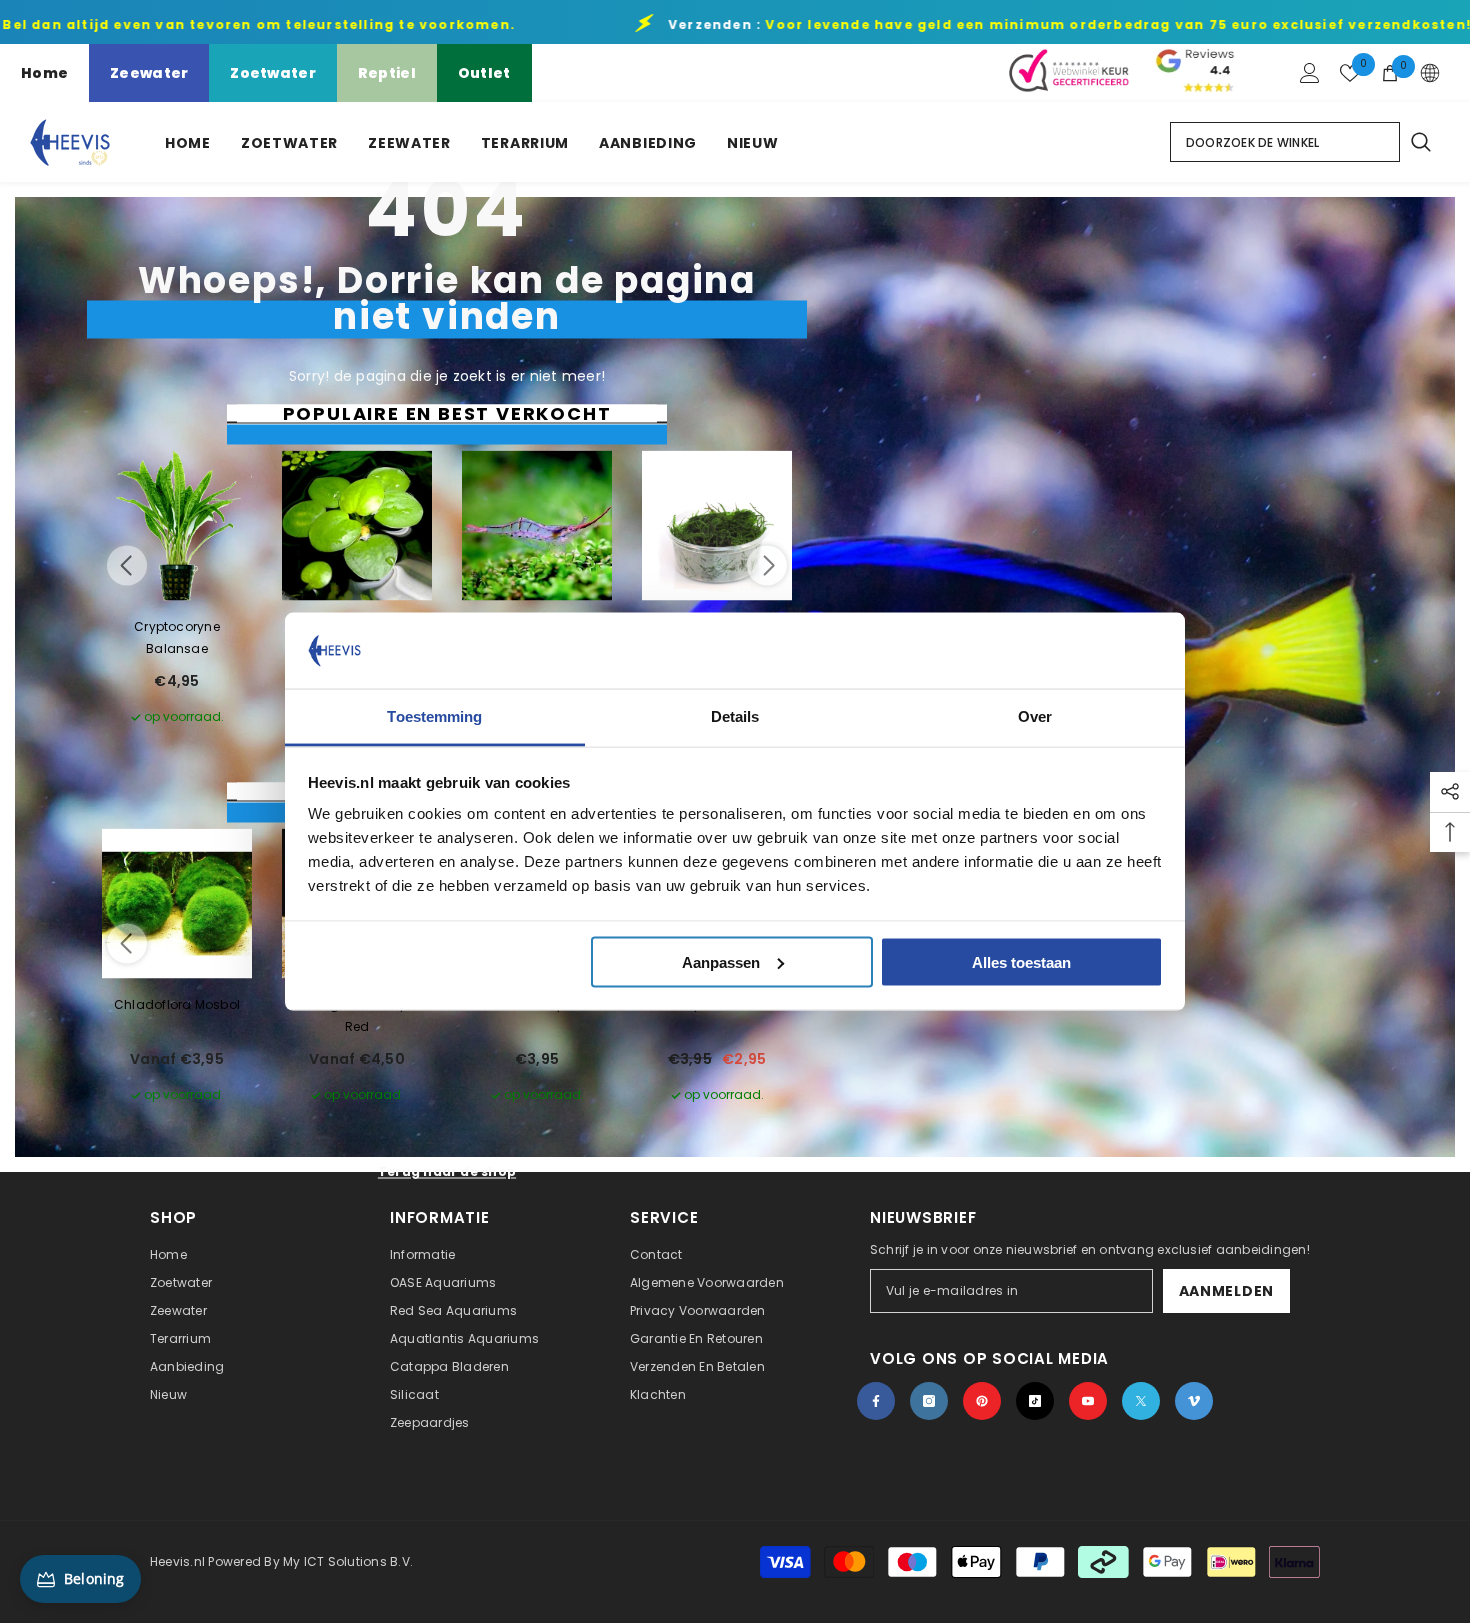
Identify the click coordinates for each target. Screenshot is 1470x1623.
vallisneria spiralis (537, 1004)
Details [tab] (735, 716)
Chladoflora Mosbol (177, 1004)
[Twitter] (1141, 1401)
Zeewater (149, 73)
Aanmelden (1226, 1291)
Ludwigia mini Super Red (357, 1015)
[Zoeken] (1420, 142)
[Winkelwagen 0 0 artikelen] (1390, 73)
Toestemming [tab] (434, 716)
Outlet (484, 73)
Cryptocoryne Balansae (177, 637)
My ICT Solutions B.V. (348, 1561)
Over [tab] (1035, 716)
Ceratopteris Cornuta (717, 1004)
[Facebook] (876, 1401)
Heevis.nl (179, 1561)
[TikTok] (1035, 1401)
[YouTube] (1088, 1401)
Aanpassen (721, 961)
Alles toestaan (1021, 961)
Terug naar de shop (447, 1171)
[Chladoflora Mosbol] (177, 904)
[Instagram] (929, 1401)
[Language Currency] (1430, 73)
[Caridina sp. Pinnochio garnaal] (537, 526)
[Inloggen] (1310, 73)
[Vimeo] (1194, 1401)
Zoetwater (273, 73)
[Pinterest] (982, 1401)
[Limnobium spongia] (357, 526)
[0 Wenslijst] (1350, 73)
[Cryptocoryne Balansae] (177, 526)
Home (44, 73)
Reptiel (387, 73)
